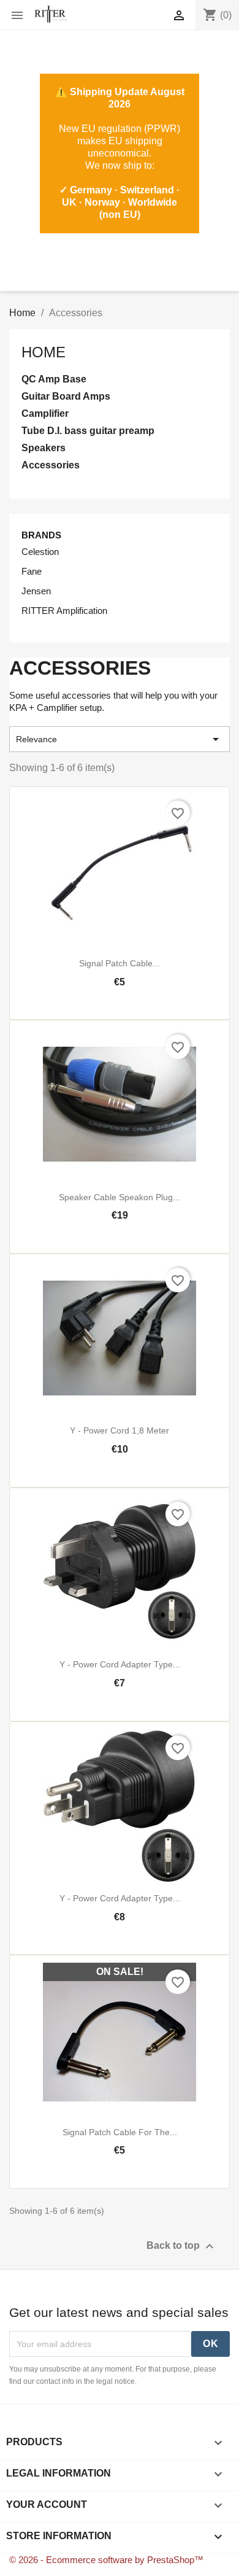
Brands (41, 535)
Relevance (120, 739)
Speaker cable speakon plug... (120, 1197)
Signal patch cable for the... (120, 2132)
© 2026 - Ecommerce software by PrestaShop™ (106, 2560)
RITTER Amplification (64, 611)
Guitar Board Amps (66, 396)
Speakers (44, 448)
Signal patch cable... (120, 963)
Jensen (36, 591)
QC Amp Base (54, 379)
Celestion (40, 552)
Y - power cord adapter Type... (120, 1664)
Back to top (182, 2246)
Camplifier (45, 413)
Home (44, 352)
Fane (32, 571)
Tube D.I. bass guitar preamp (88, 431)
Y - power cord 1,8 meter (120, 1430)
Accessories (51, 465)
